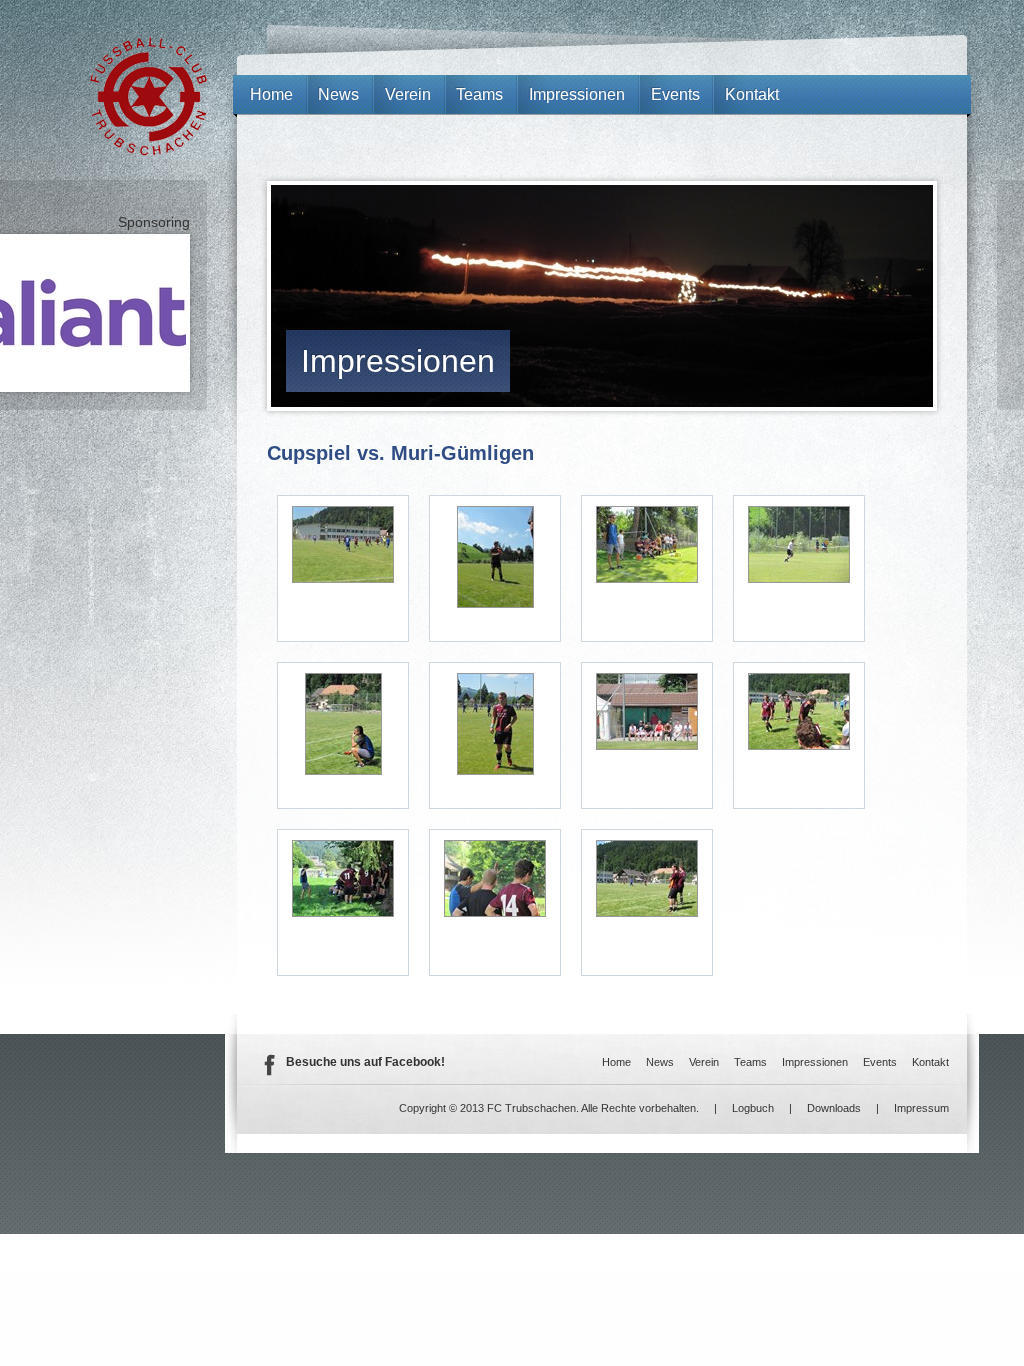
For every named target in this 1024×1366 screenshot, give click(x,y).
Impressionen (398, 361)
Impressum (921, 1108)
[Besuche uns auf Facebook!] (269, 1072)
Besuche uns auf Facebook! (365, 1062)
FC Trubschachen (148, 96)
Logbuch (753, 1108)
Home (271, 94)
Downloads (834, 1108)
